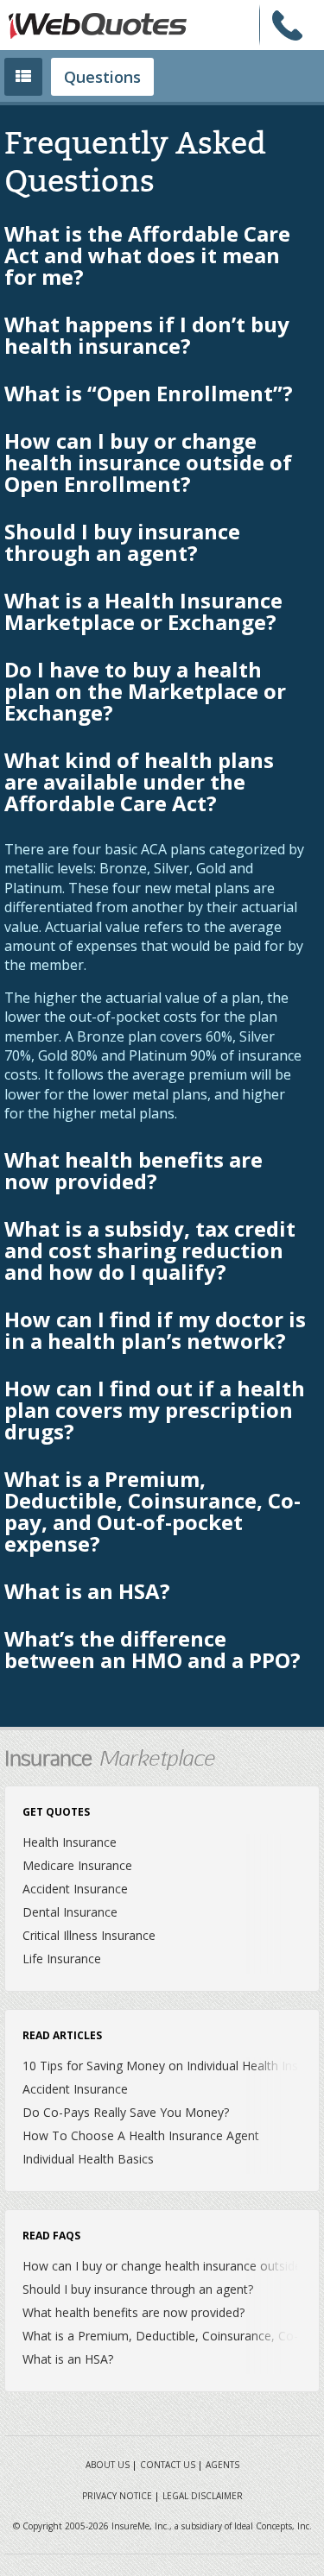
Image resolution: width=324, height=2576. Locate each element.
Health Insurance (70, 1842)
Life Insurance (62, 1959)
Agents (222, 2465)
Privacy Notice (117, 2496)
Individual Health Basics (88, 2159)
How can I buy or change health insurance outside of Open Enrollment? (148, 464)
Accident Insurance (75, 1889)
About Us (108, 2465)
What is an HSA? (87, 1593)
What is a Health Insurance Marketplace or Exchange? (143, 613)
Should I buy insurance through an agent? (122, 544)
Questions (102, 77)
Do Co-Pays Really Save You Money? (126, 2112)
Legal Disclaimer (203, 2496)
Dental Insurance (70, 1912)
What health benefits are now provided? (133, 1172)
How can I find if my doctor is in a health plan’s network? (155, 1332)
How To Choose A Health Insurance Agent (141, 2135)
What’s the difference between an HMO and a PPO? (152, 1651)
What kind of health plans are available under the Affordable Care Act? (139, 783)
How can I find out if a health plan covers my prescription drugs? (155, 1411)
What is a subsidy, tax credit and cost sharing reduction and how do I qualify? (150, 1252)
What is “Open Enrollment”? (149, 395)
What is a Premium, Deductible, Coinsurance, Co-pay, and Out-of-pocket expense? (152, 1513)
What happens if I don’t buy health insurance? (147, 337)
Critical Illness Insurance (89, 1935)
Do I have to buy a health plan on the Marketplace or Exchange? (145, 693)
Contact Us (168, 2465)
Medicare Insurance (77, 1865)
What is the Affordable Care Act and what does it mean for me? (147, 257)
